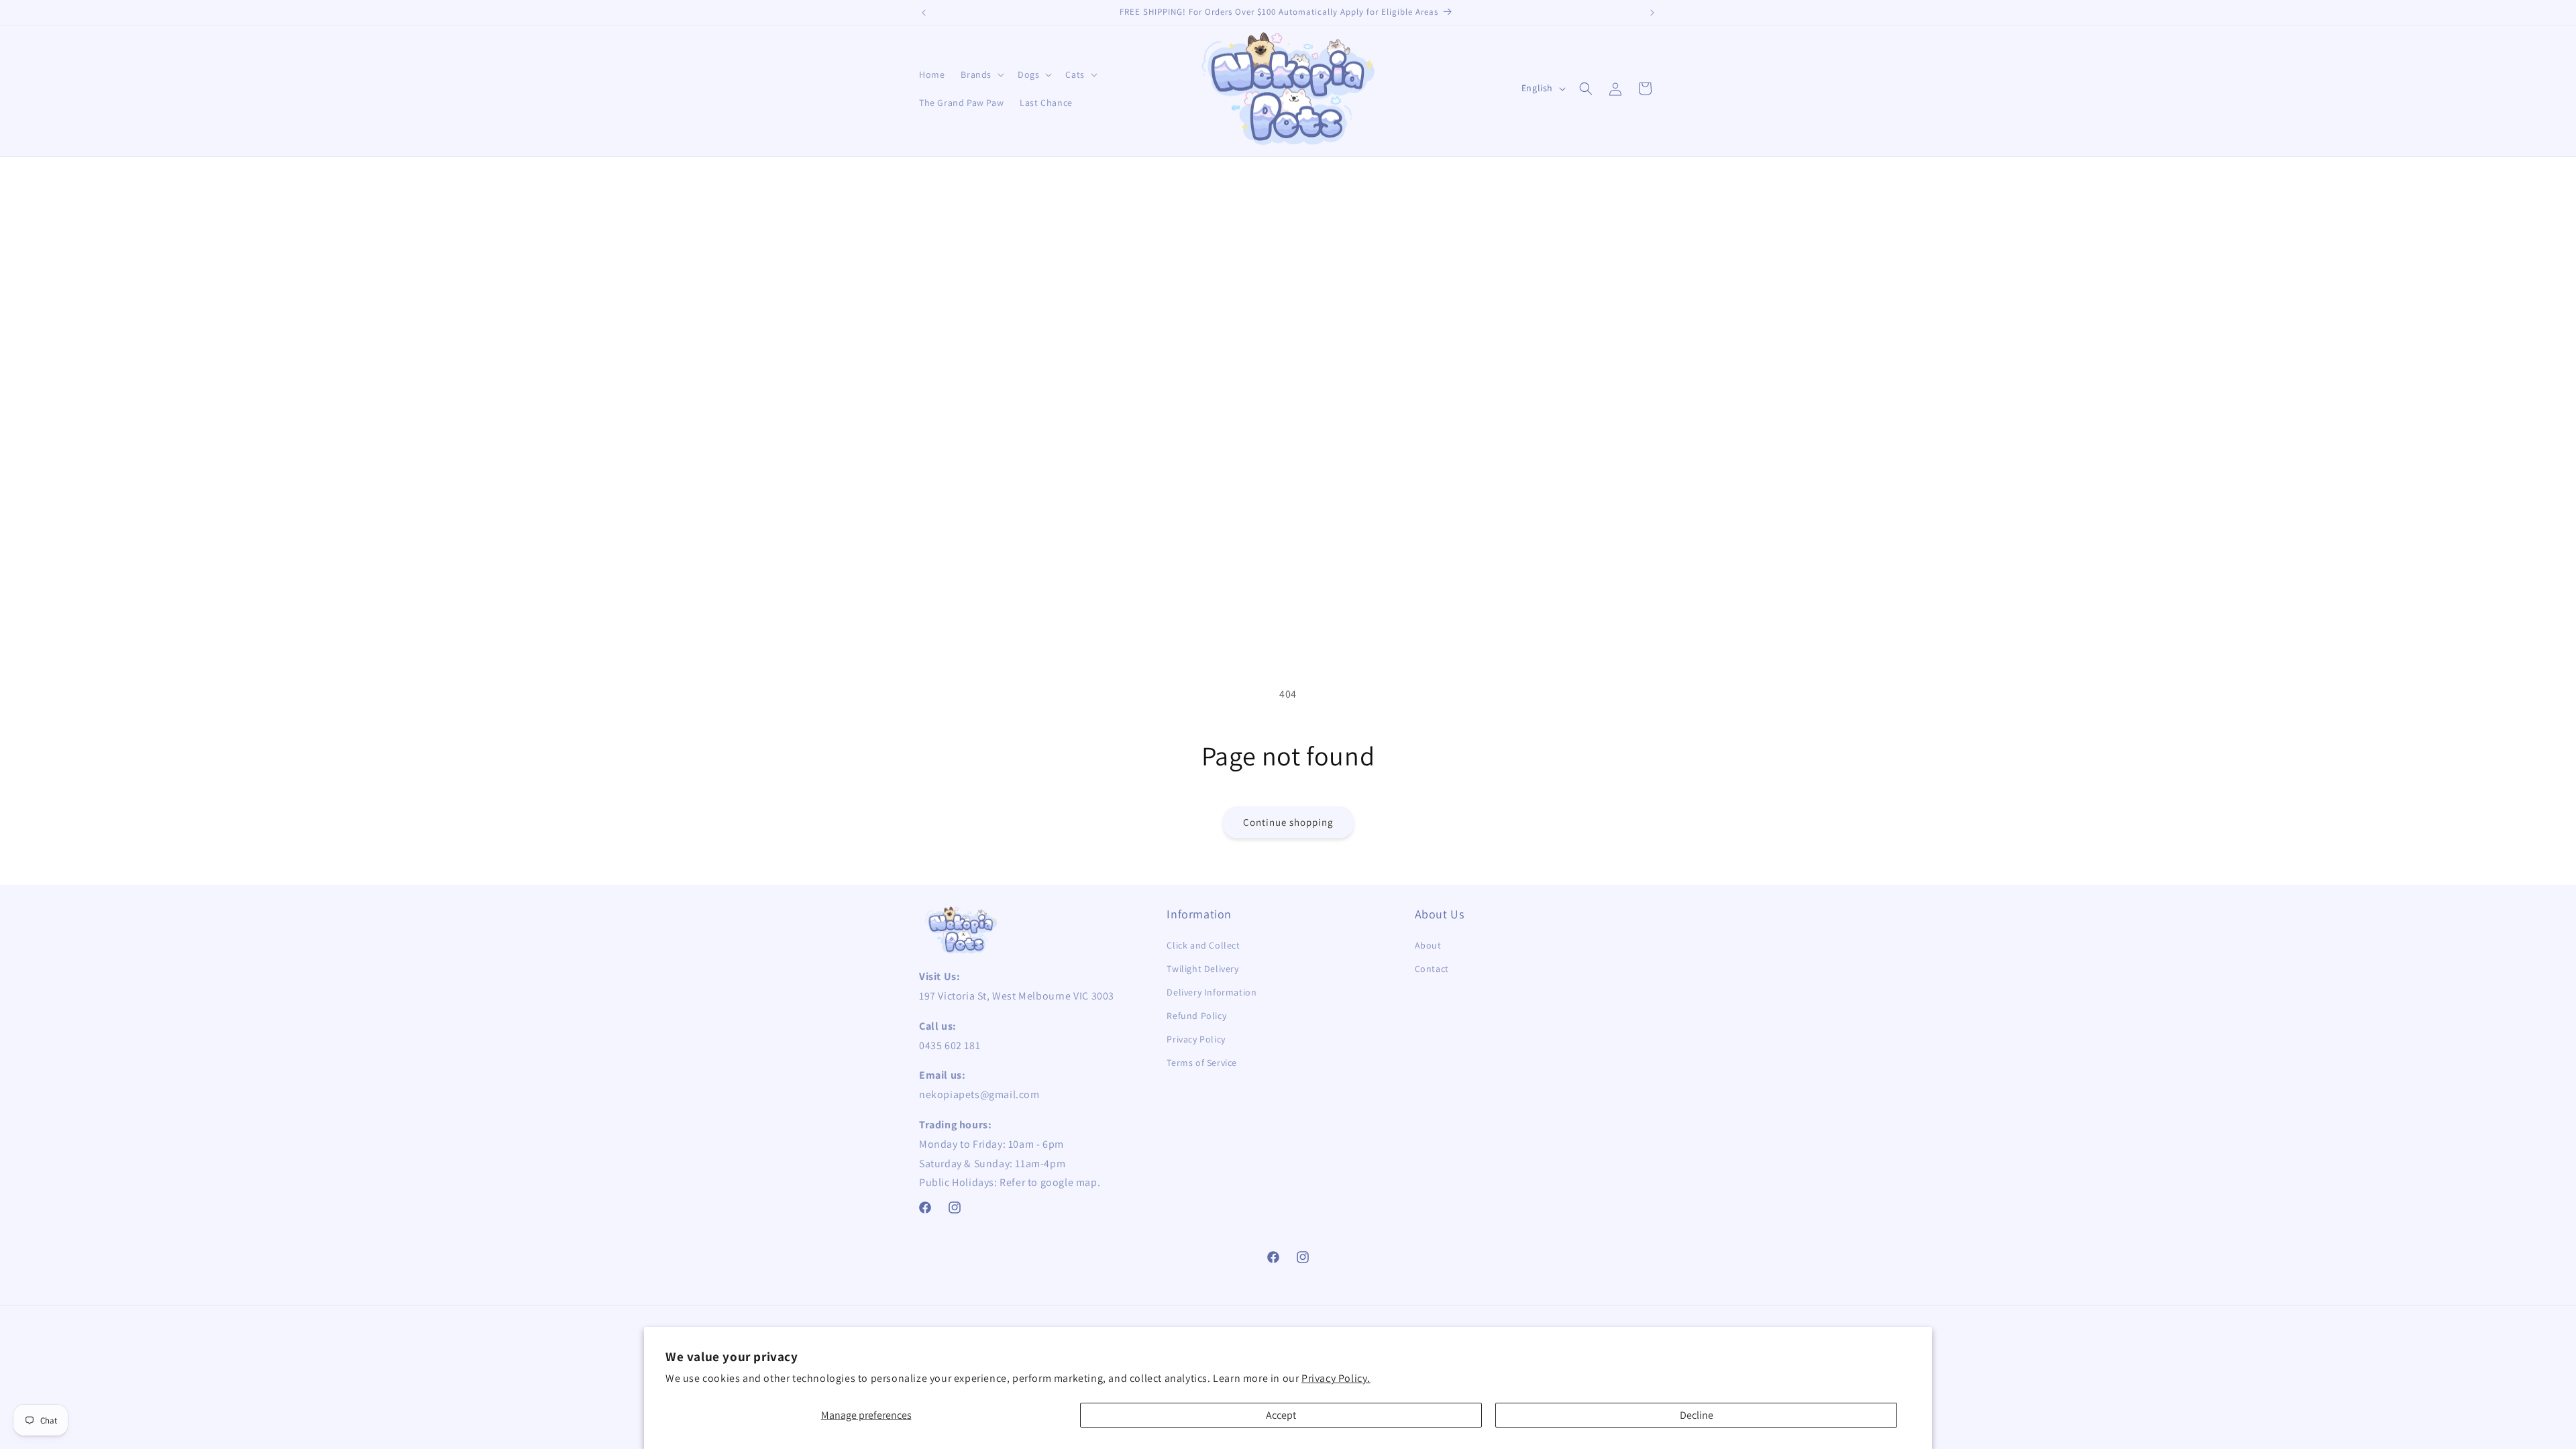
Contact (1432, 969)
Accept (1281, 1415)
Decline (1697, 1415)
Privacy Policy (1196, 1039)
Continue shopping (1288, 822)
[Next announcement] (1652, 13)
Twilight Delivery (1202, 969)
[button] (981, 74)
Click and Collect (1203, 945)
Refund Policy (1196, 1016)
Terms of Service (1202, 1063)
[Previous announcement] (924, 13)
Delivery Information (1212, 992)
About (1428, 945)
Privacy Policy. (1336, 1378)
